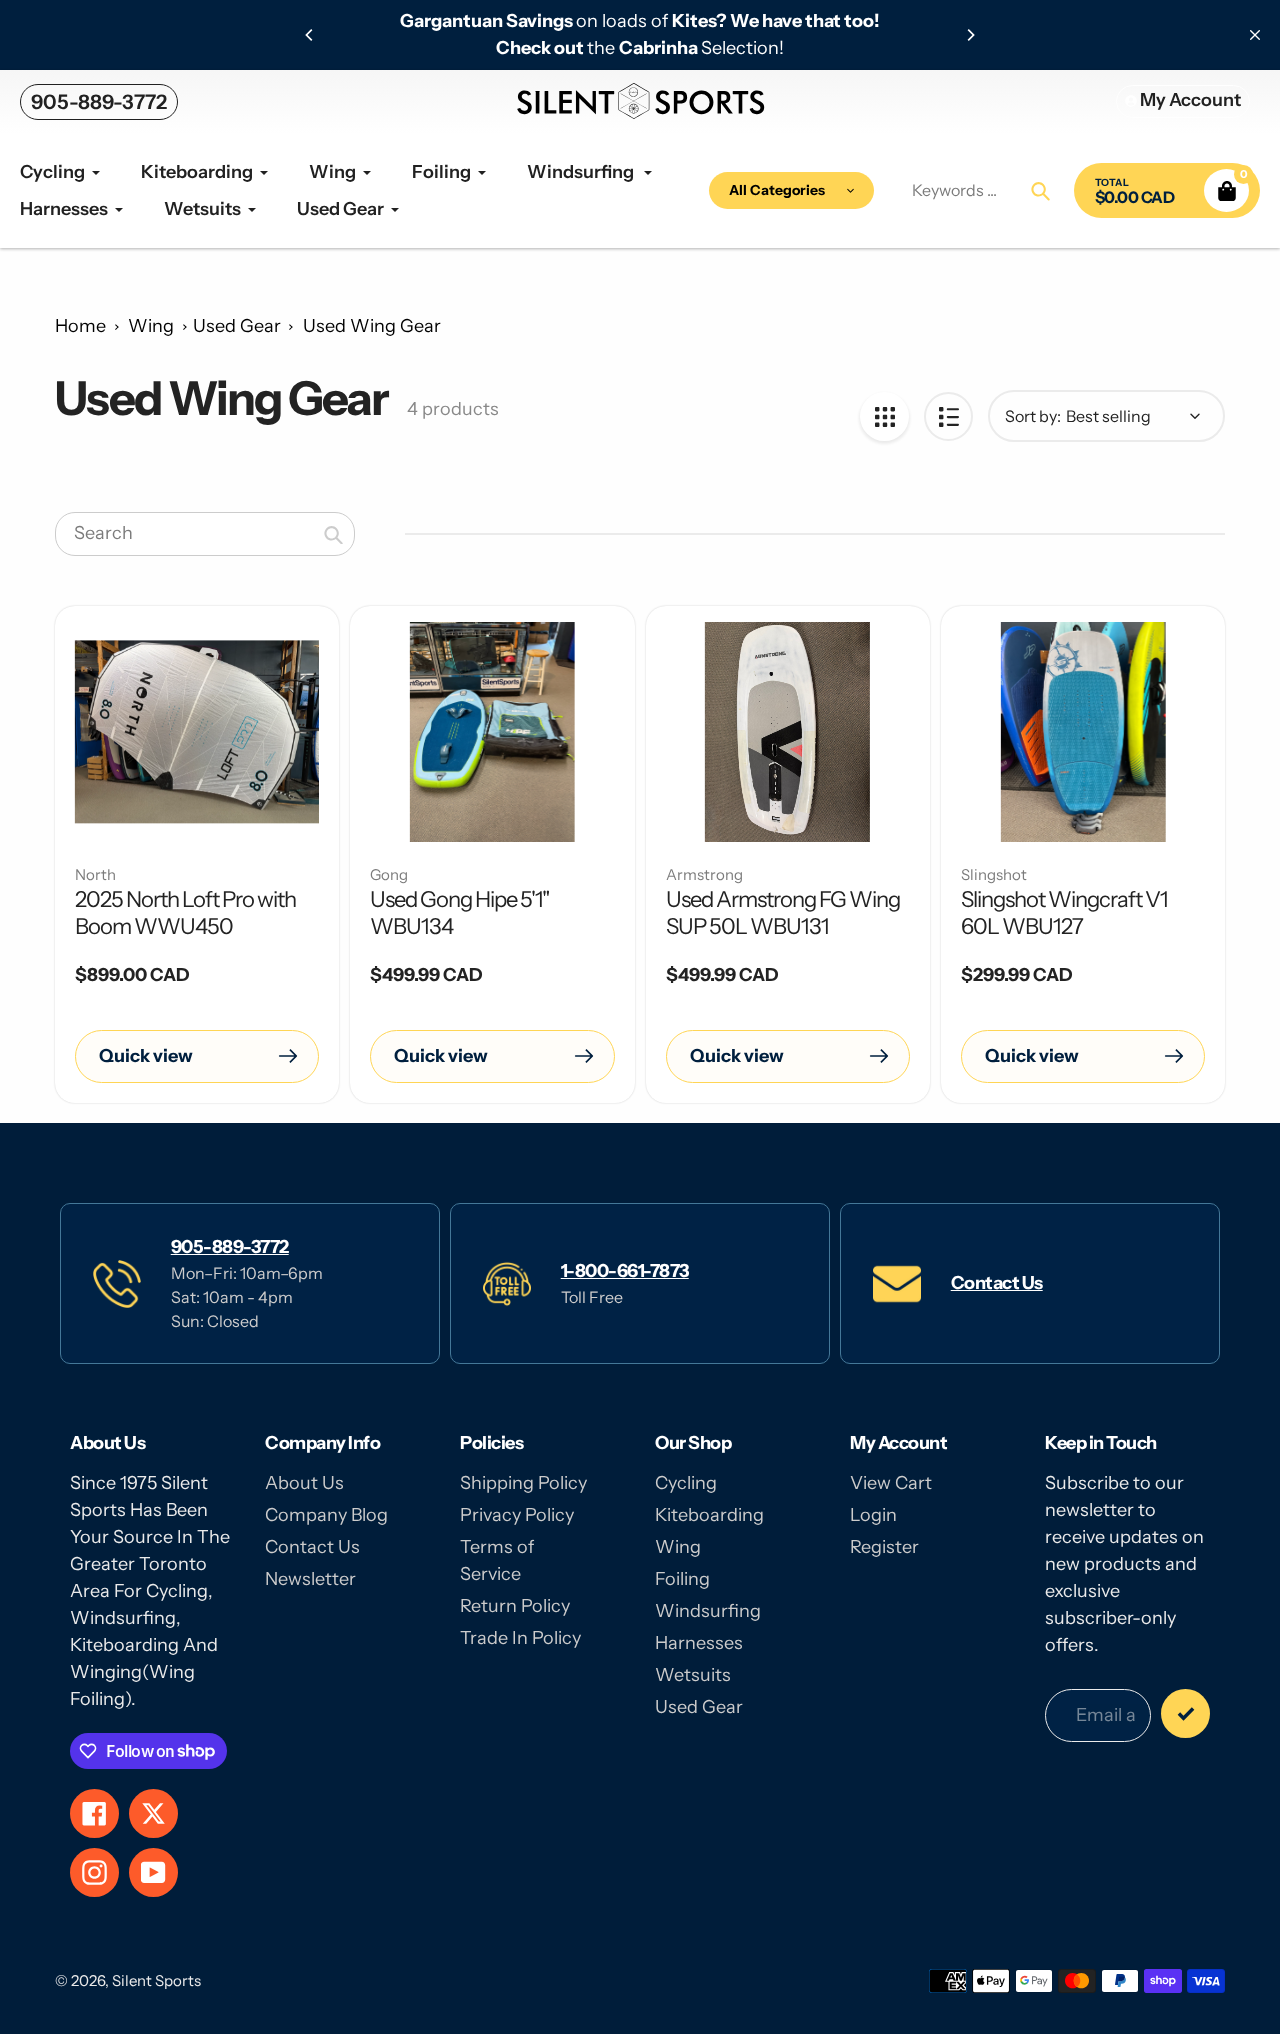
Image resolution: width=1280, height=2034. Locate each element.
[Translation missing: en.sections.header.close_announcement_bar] (1255, 35)
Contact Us (997, 1283)
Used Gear (237, 326)
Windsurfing (708, 1611)
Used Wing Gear (372, 326)
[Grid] (884, 416)
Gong (389, 874)
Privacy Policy (517, 1515)
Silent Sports (156, 1980)
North (95, 874)
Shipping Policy (523, 1483)
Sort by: (1033, 416)
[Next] (970, 35)
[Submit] (1185, 1713)
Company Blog (326, 1515)
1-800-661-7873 (625, 1271)
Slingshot (994, 874)
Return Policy (515, 1606)
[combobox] (205, 534)
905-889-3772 (99, 102)
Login (873, 1515)
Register (884, 1547)
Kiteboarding (709, 1515)
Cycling (686, 1483)
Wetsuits (693, 1675)
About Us (304, 1483)
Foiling (682, 1579)
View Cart (891, 1483)
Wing (151, 326)
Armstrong (704, 874)
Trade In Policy (520, 1638)
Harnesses (699, 1643)
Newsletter (310, 1579)
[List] (948, 416)
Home (80, 326)
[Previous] (310, 35)
